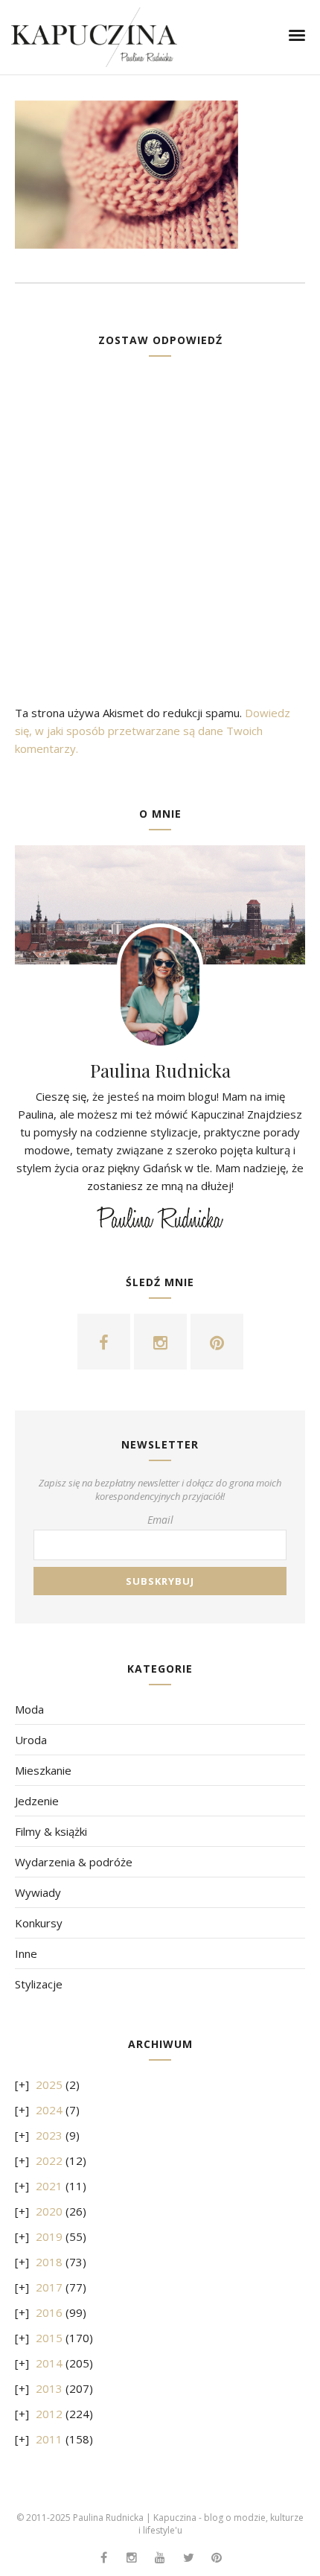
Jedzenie (37, 1801)
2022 (49, 2160)
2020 (49, 2211)
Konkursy (39, 1923)
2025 (49, 2084)
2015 (49, 2338)
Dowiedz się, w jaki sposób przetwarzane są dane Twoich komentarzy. (153, 731)
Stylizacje (39, 1984)
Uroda (31, 1740)
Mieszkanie (43, 1770)
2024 (49, 2110)
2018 (49, 2262)
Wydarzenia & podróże (74, 1862)
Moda (29, 1709)
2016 (49, 2312)
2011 (49, 2439)
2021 (49, 2186)
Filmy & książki (51, 1831)
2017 (49, 2287)
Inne (26, 1953)
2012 (49, 2414)
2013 (49, 2388)
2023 (49, 2135)
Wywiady (38, 1892)
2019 (49, 2236)
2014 (49, 2363)
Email (160, 1520)
